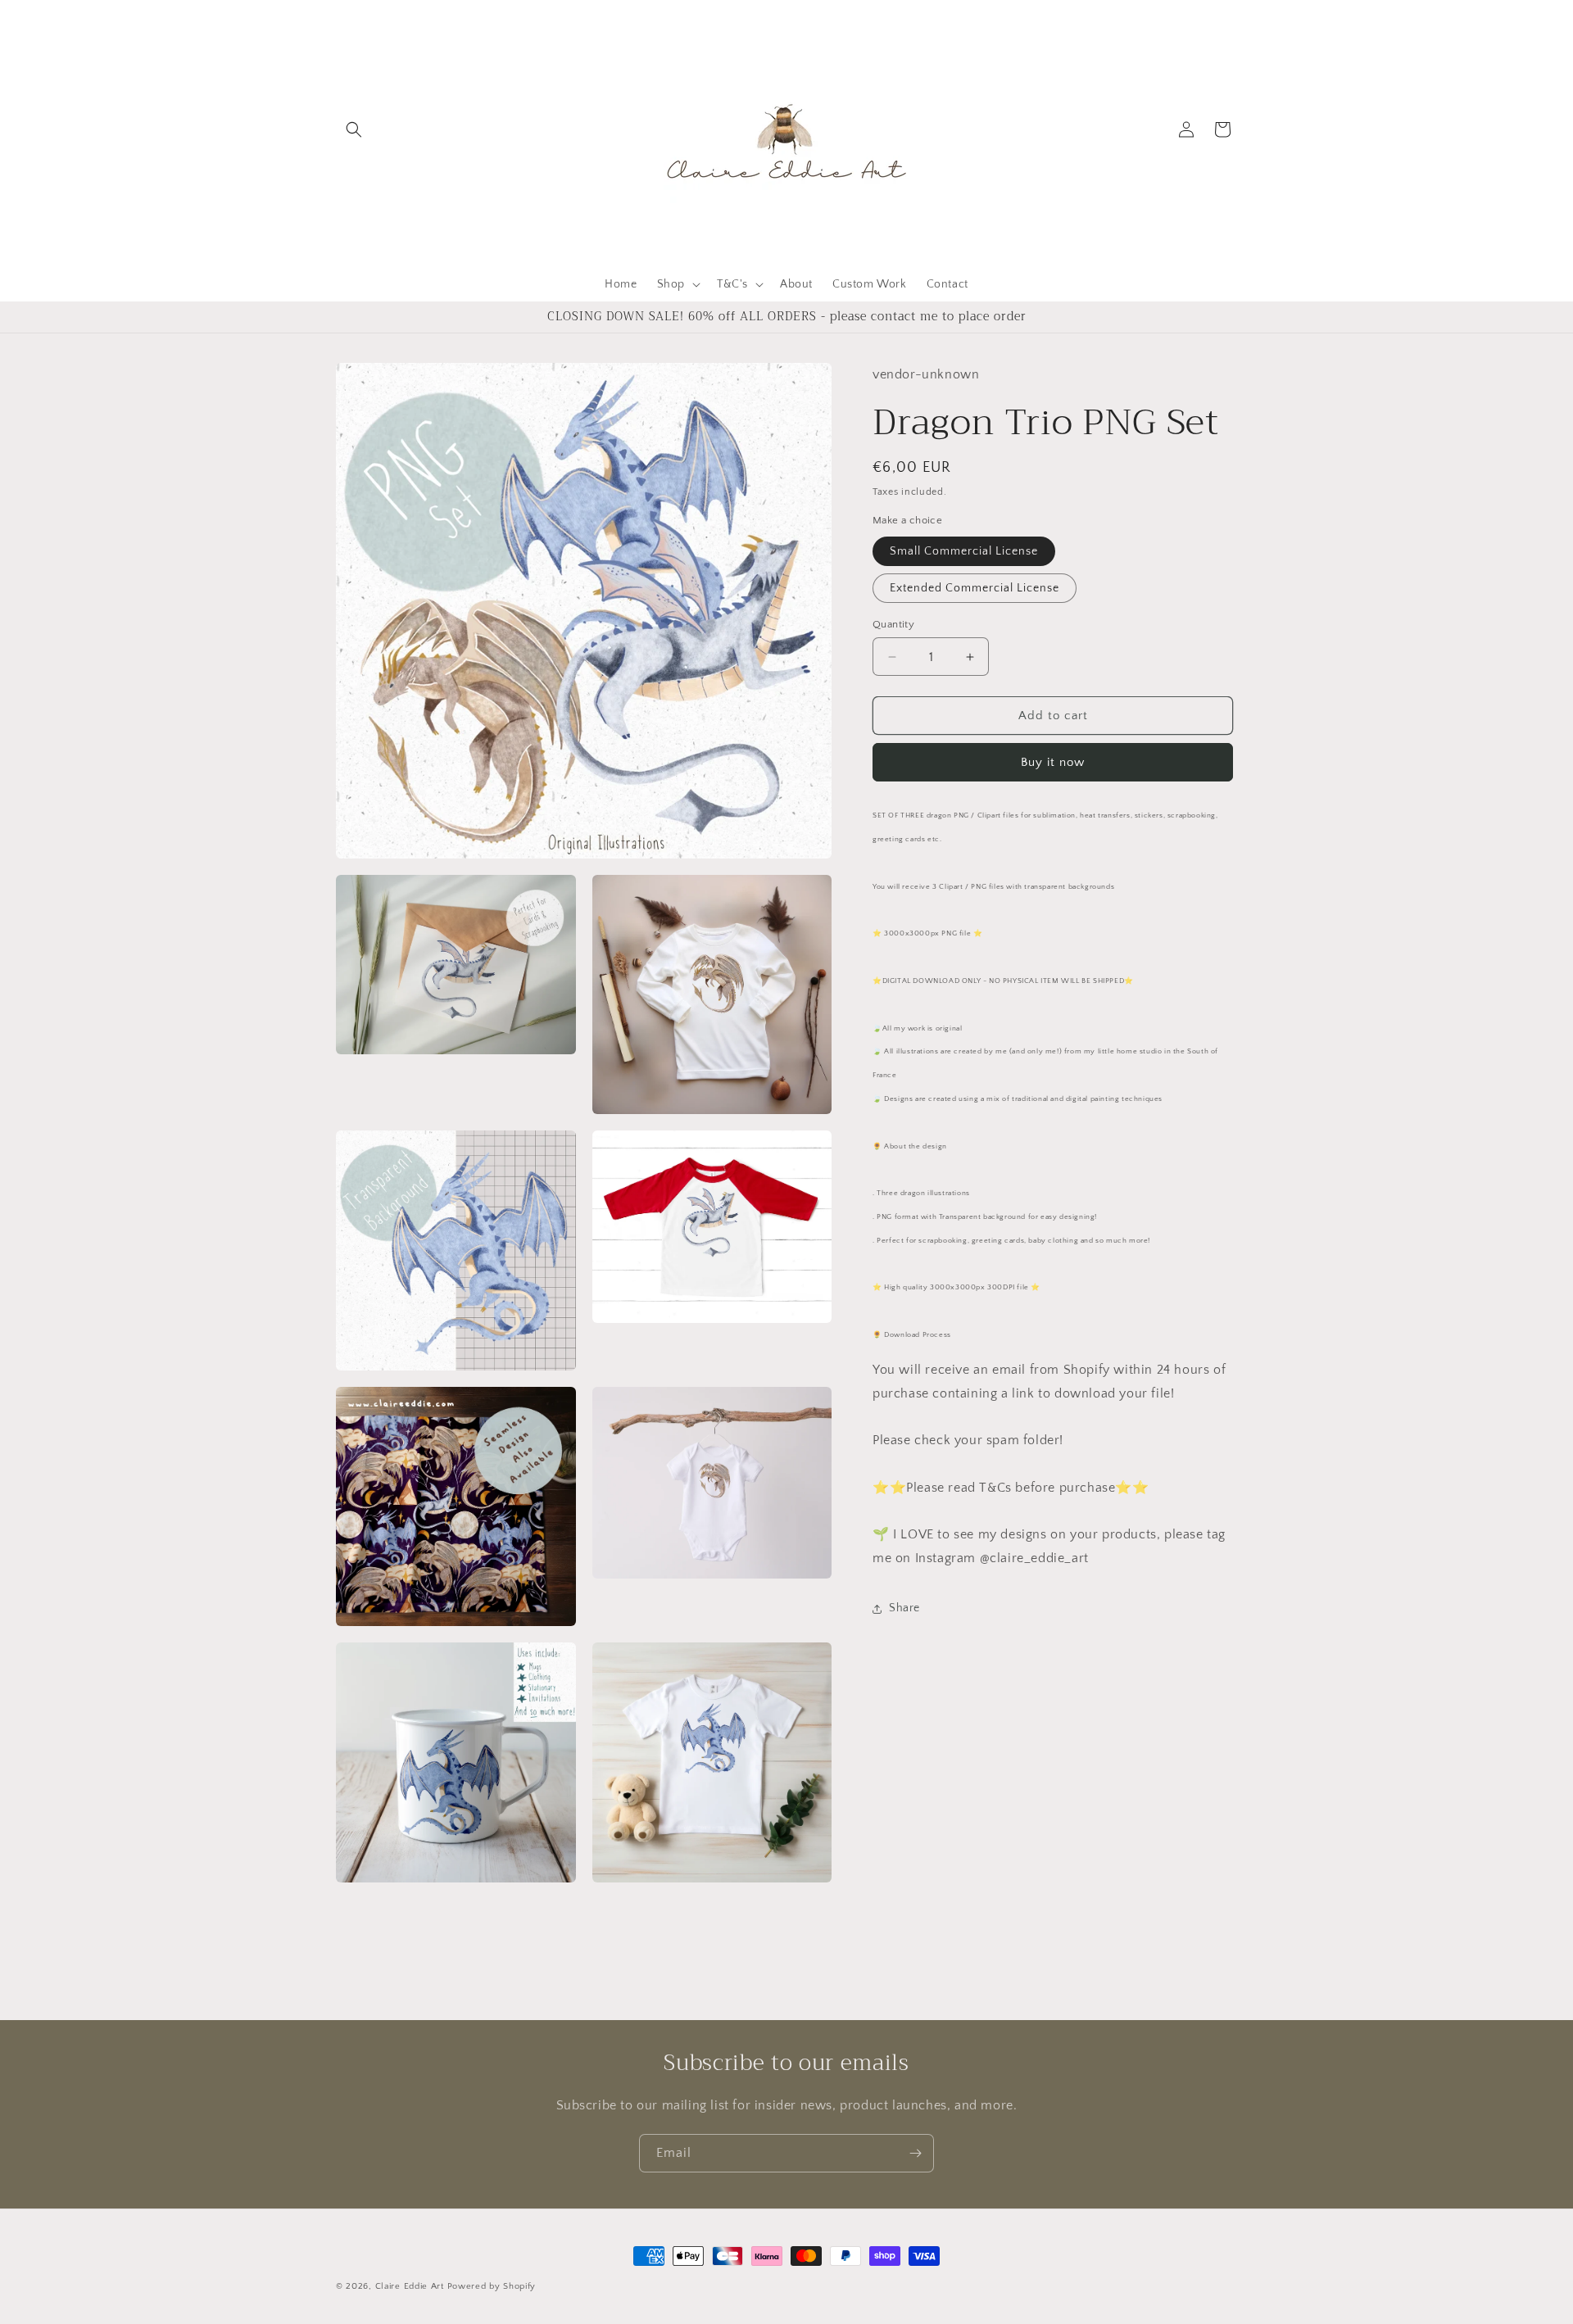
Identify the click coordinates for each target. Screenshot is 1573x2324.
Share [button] (904, 1608)
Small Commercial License (964, 551)
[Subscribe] (915, 2153)
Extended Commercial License (975, 588)
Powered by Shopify (492, 2286)
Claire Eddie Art (410, 2286)
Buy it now (1053, 762)
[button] (354, 129)
